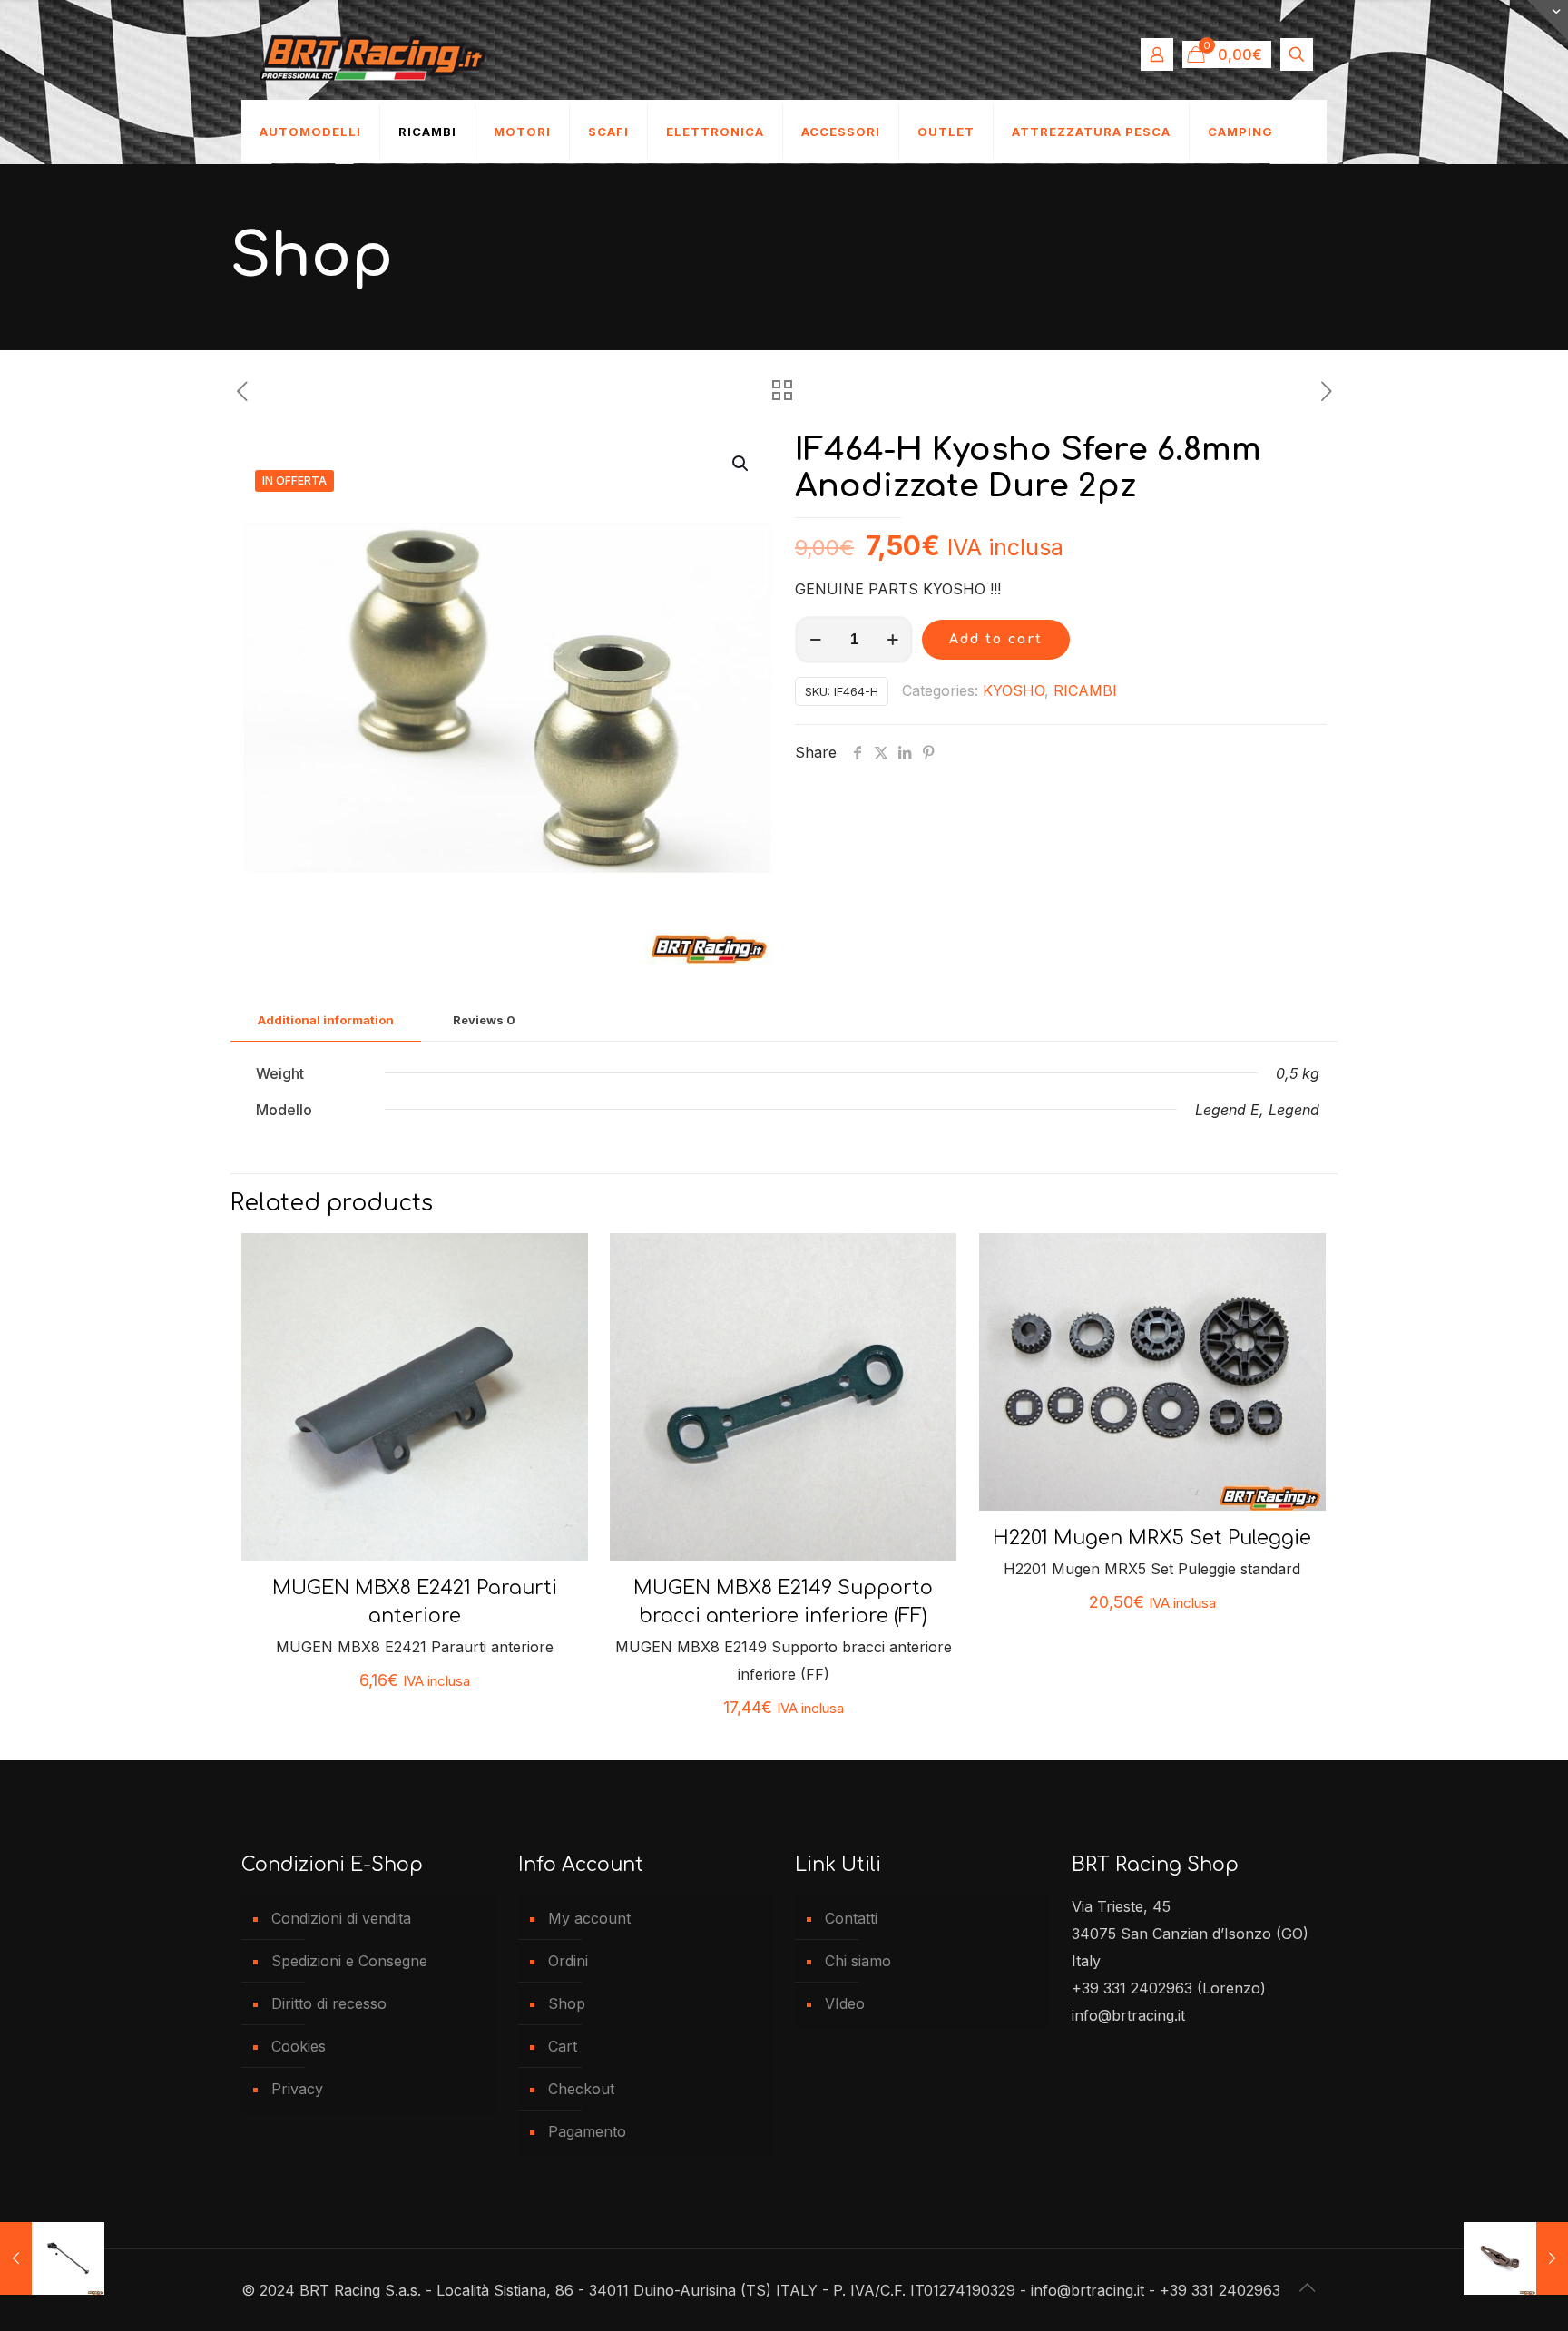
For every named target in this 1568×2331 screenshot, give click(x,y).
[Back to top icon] (1308, 2287)
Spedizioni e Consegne (349, 1961)
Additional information (326, 1020)
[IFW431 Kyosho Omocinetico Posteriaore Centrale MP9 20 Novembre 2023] (52, 2258)
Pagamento (587, 2131)
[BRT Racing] (373, 54)
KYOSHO (1014, 690)
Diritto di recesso (329, 2003)
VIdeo (845, 2003)
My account (589, 1918)
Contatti (851, 1918)
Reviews (484, 1020)
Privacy (297, 2089)
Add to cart (996, 639)
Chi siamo (858, 1961)
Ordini (568, 1961)
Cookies (299, 2046)
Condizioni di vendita (341, 1918)
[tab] (326, 1020)
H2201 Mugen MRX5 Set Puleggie (1152, 1538)
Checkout (581, 2089)
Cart (563, 2046)
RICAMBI (1085, 690)
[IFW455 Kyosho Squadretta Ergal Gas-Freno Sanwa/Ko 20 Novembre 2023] (1516, 2258)
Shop (567, 2003)
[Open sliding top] (1548, 20)
